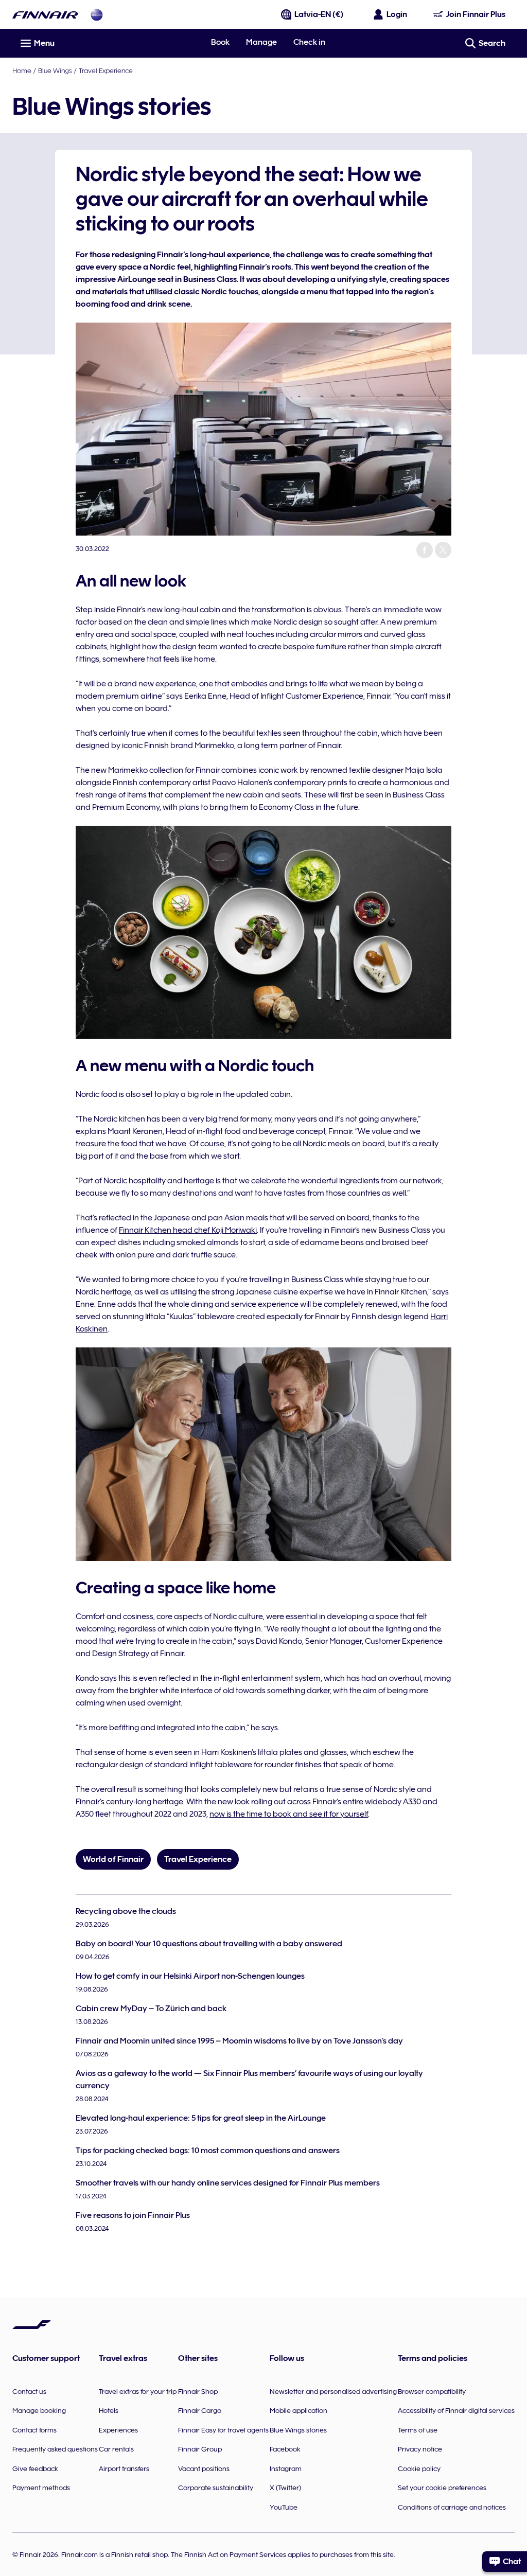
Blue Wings (55, 70)
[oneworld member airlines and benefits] (97, 15)
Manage (261, 42)
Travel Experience (106, 70)
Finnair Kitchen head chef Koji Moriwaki (188, 1230)
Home (22, 70)
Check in (309, 42)
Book (220, 42)
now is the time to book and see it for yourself (289, 1814)
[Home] (45, 15)
